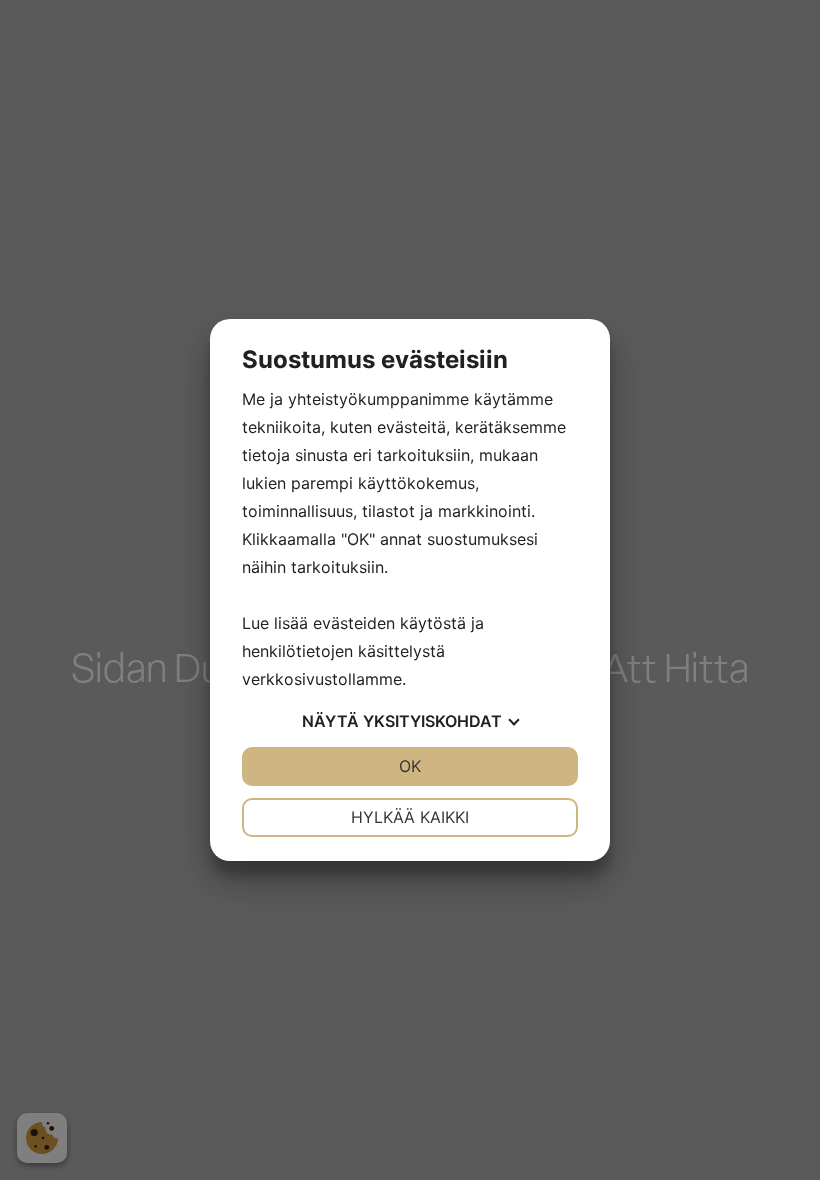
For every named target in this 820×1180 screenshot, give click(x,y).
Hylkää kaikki (410, 817)
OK (410, 766)
